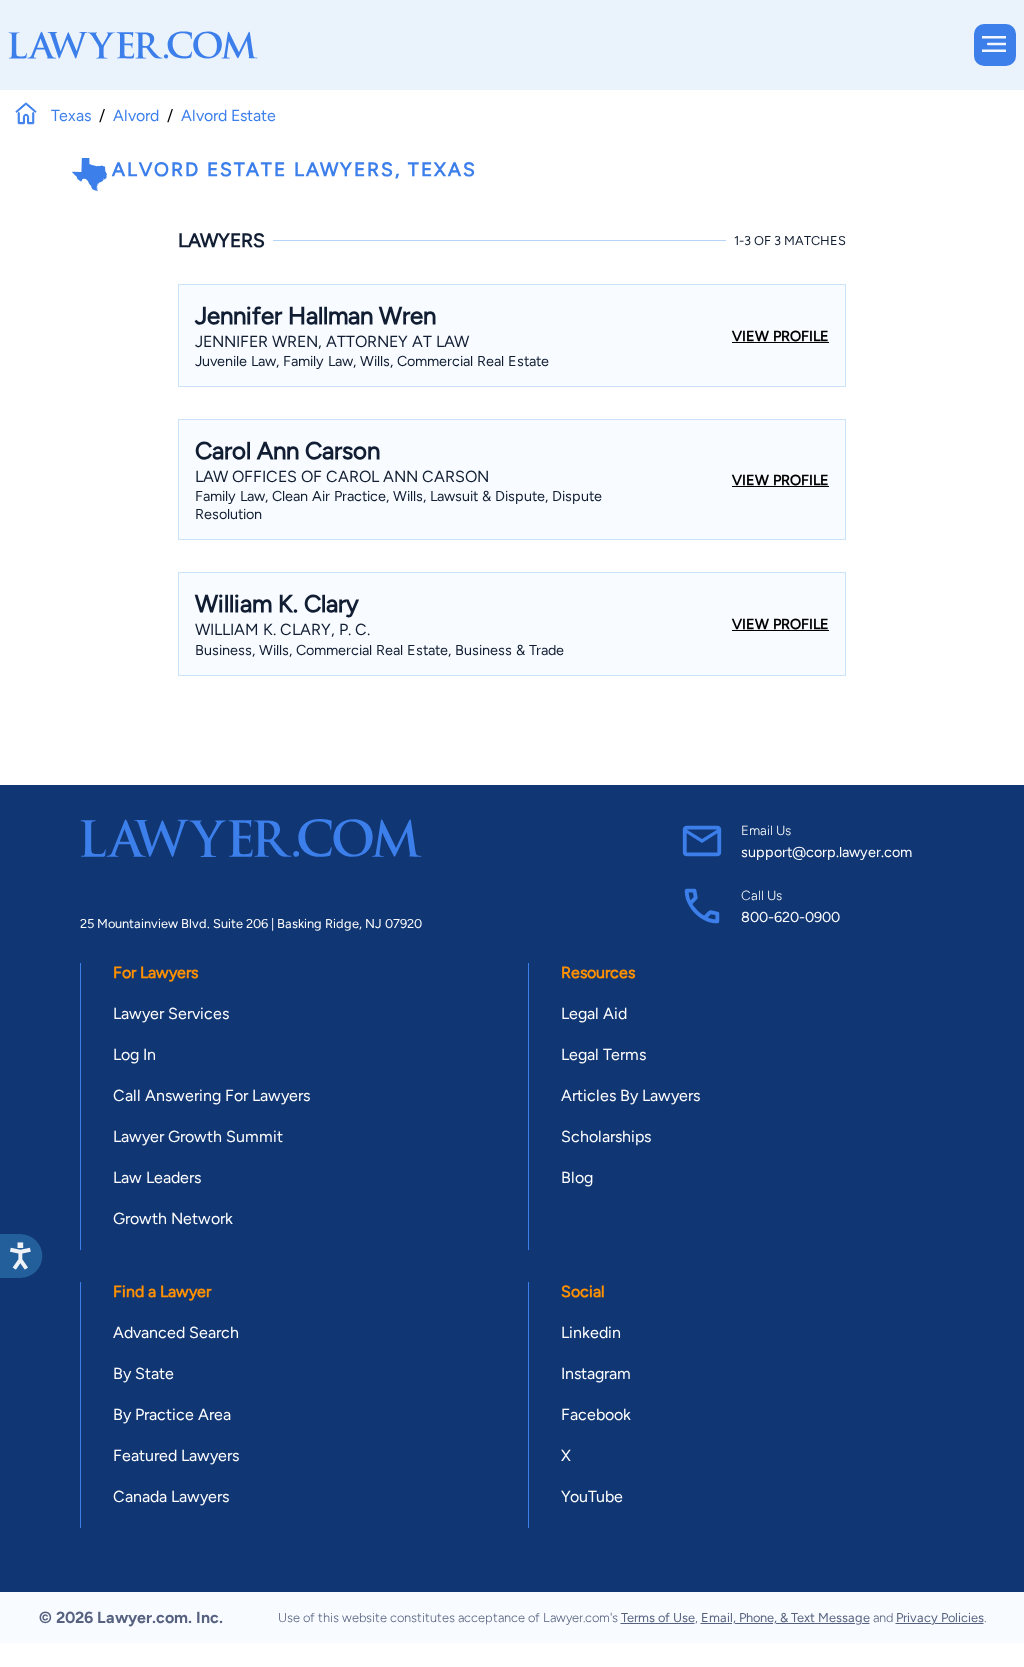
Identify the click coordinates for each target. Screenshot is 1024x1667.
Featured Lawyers (176, 1455)
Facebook (596, 1414)
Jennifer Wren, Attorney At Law (332, 341)
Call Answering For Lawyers (211, 1095)
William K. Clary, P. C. (282, 629)
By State (143, 1373)
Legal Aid (594, 1013)
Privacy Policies (940, 1617)
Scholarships (606, 1136)
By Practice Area (172, 1414)
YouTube (592, 1496)
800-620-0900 (790, 917)
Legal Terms (603, 1054)
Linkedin (591, 1332)
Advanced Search (176, 1332)
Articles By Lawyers (630, 1095)
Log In (134, 1054)
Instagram (596, 1373)
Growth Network (173, 1218)
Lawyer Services (171, 1013)
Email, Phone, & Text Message (785, 1617)
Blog (577, 1177)
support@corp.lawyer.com (826, 852)
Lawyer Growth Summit (198, 1136)
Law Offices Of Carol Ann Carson (342, 476)
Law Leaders (157, 1177)
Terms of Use (658, 1617)
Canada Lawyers (171, 1496)
